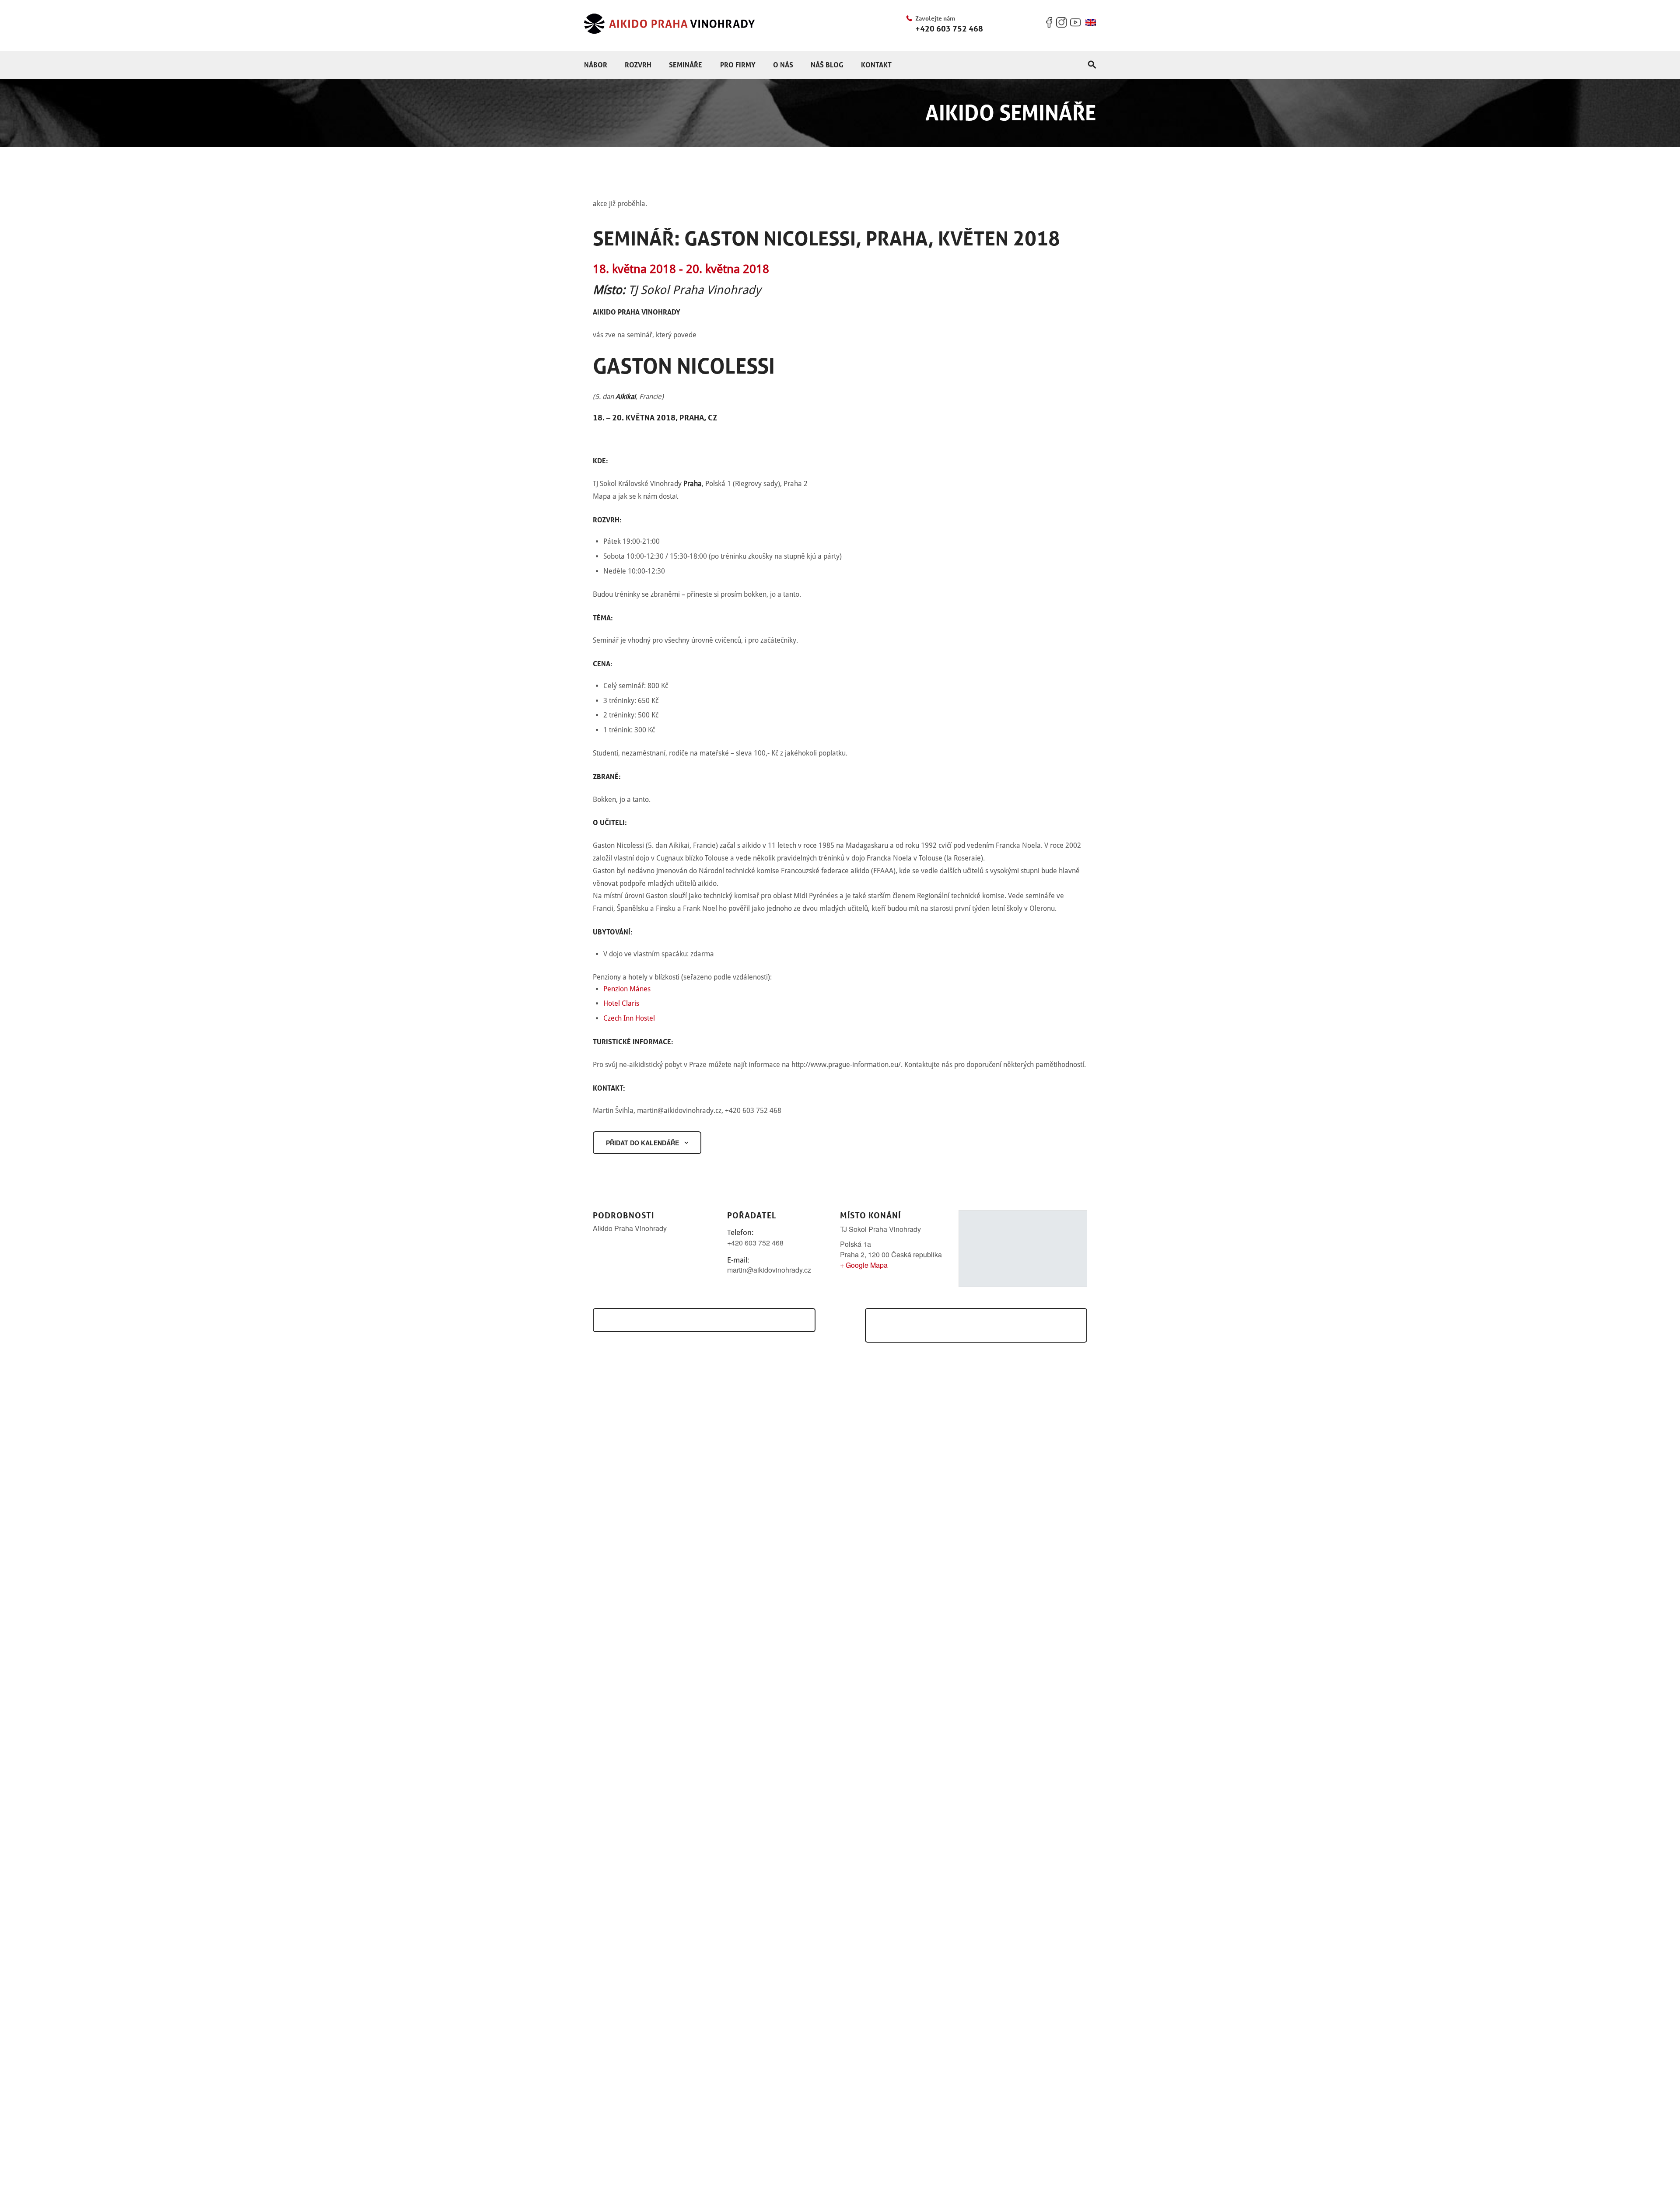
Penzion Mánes (627, 989)
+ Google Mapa (864, 1265)
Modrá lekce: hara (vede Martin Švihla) (698, 1320)
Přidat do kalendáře (642, 1143)
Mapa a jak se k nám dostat (635, 496)
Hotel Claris (621, 1003)
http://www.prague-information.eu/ (846, 1065)
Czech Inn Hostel (629, 1018)
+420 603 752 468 (949, 28)
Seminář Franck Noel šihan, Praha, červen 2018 (977, 1325)
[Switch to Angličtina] (1091, 23)
